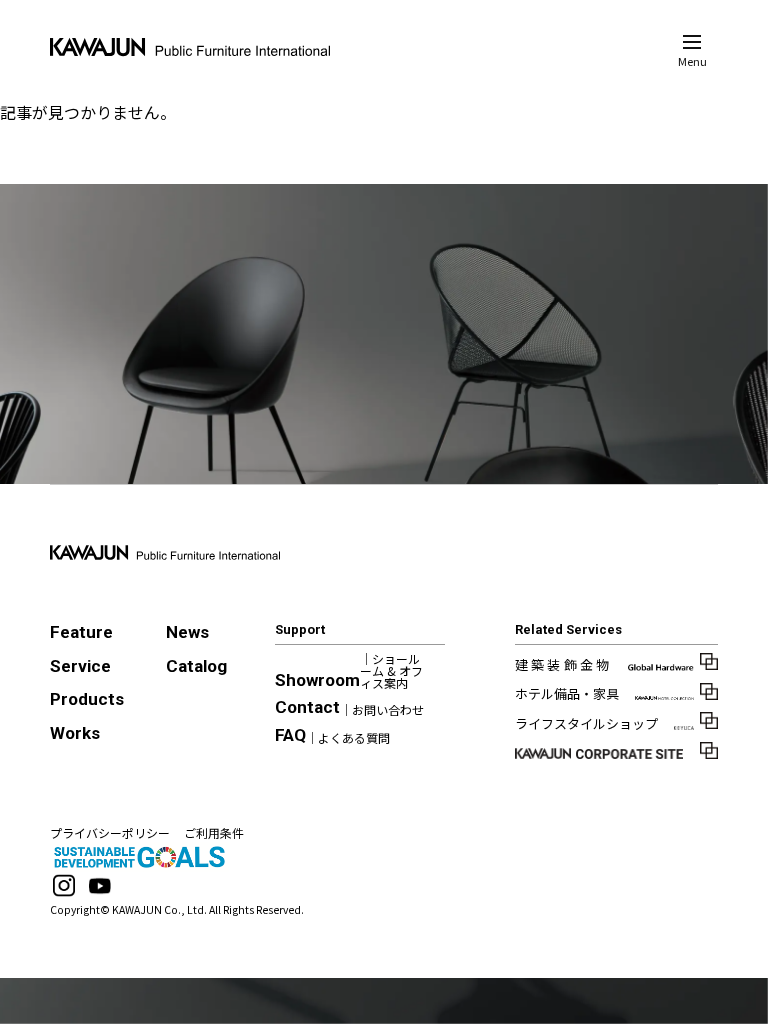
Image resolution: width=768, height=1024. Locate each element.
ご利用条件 (214, 832)
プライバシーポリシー (110, 832)
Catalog (196, 666)
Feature (81, 632)
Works (75, 733)
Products (87, 699)
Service (80, 666)
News (187, 632)
